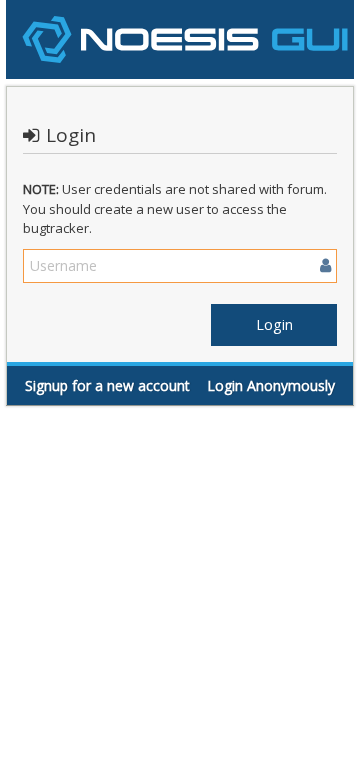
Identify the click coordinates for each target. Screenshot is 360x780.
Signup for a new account (107, 385)
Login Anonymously (271, 385)
